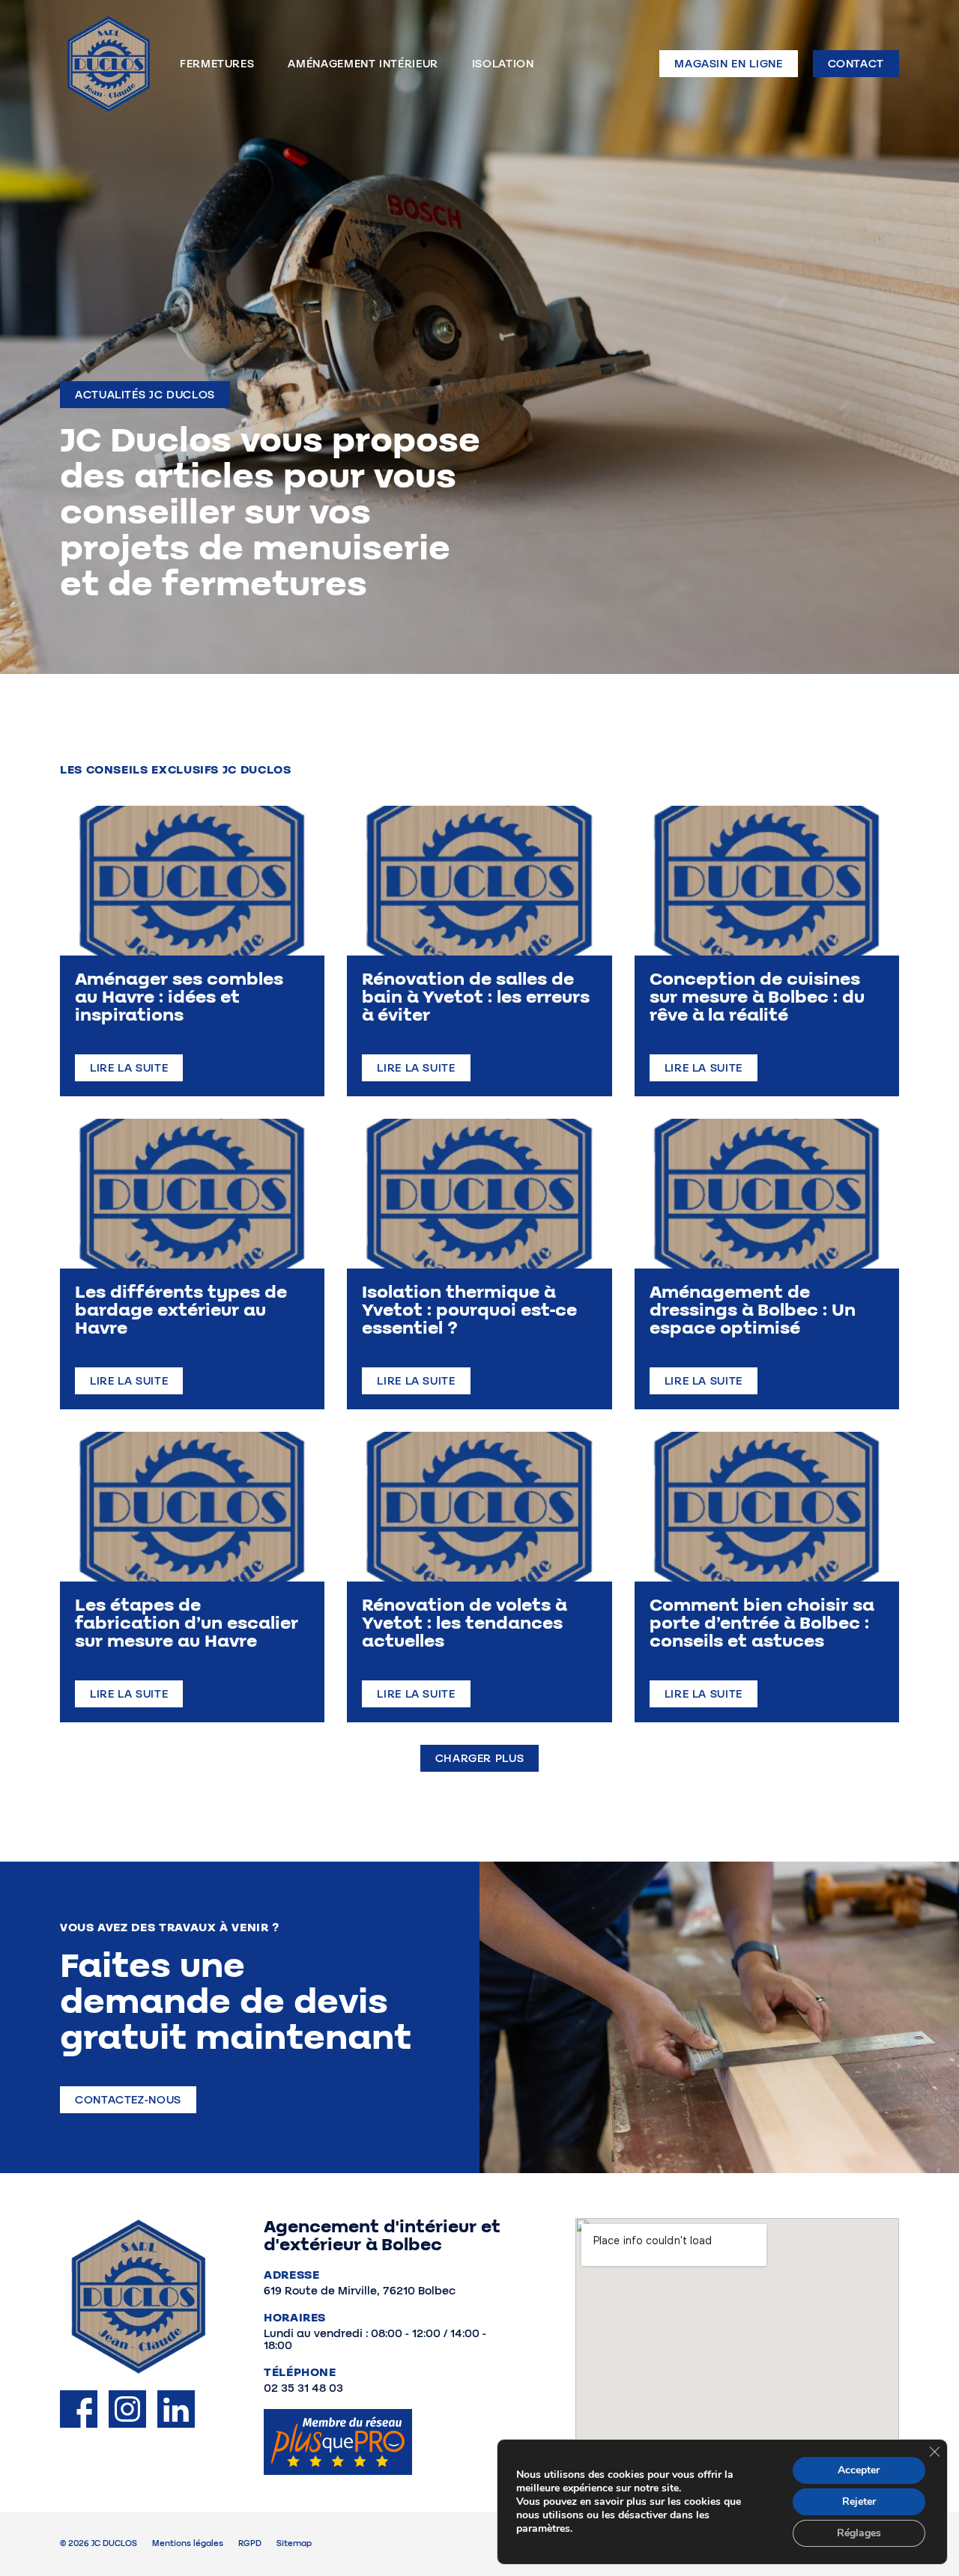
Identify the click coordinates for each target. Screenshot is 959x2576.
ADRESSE (291, 2275)
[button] (145, 395)
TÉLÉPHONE (300, 2372)
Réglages (859, 2533)
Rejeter (859, 2501)
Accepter (859, 2470)
